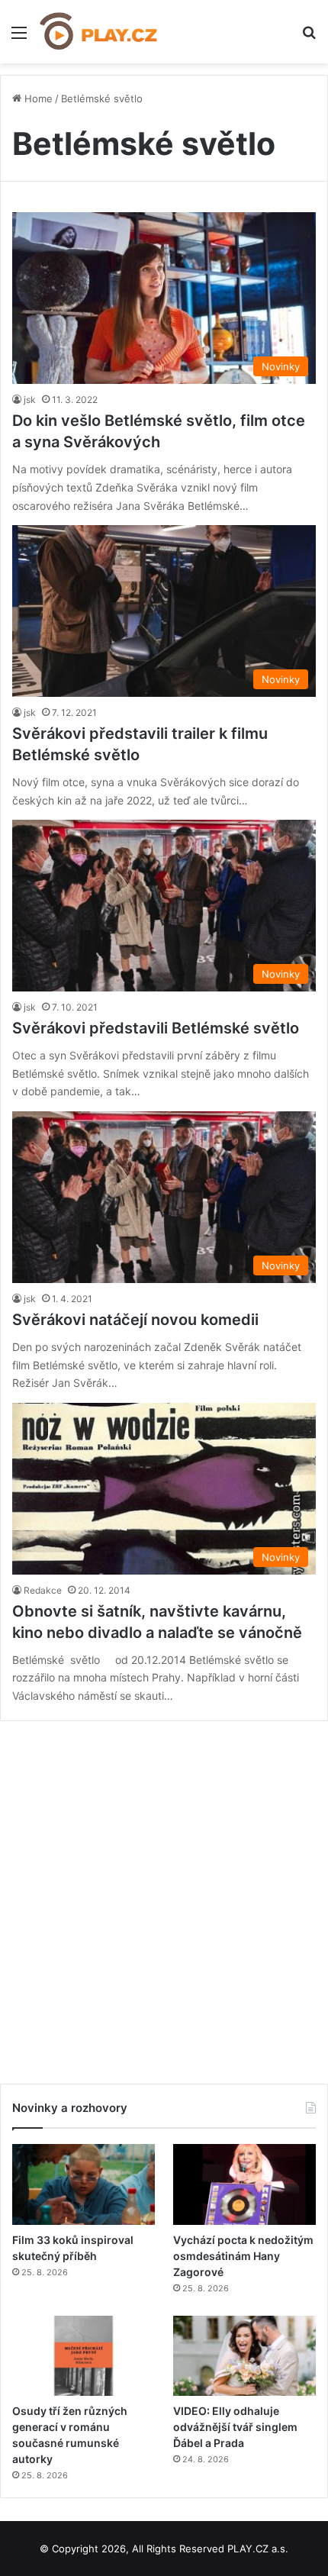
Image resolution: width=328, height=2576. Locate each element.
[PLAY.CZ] (99, 32)
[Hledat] (309, 38)
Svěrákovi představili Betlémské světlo (156, 1028)
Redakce (43, 1590)
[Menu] (19, 38)
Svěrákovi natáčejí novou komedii (135, 1320)
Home (37, 98)
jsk (30, 400)
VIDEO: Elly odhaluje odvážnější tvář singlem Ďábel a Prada (235, 2427)
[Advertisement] (164, 1897)
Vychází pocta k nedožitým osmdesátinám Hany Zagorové (243, 2256)
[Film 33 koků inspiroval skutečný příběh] (84, 2184)
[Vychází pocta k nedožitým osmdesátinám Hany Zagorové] (244, 2184)
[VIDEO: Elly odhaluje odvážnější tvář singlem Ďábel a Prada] (244, 2356)
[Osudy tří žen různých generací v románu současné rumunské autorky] (84, 2356)
